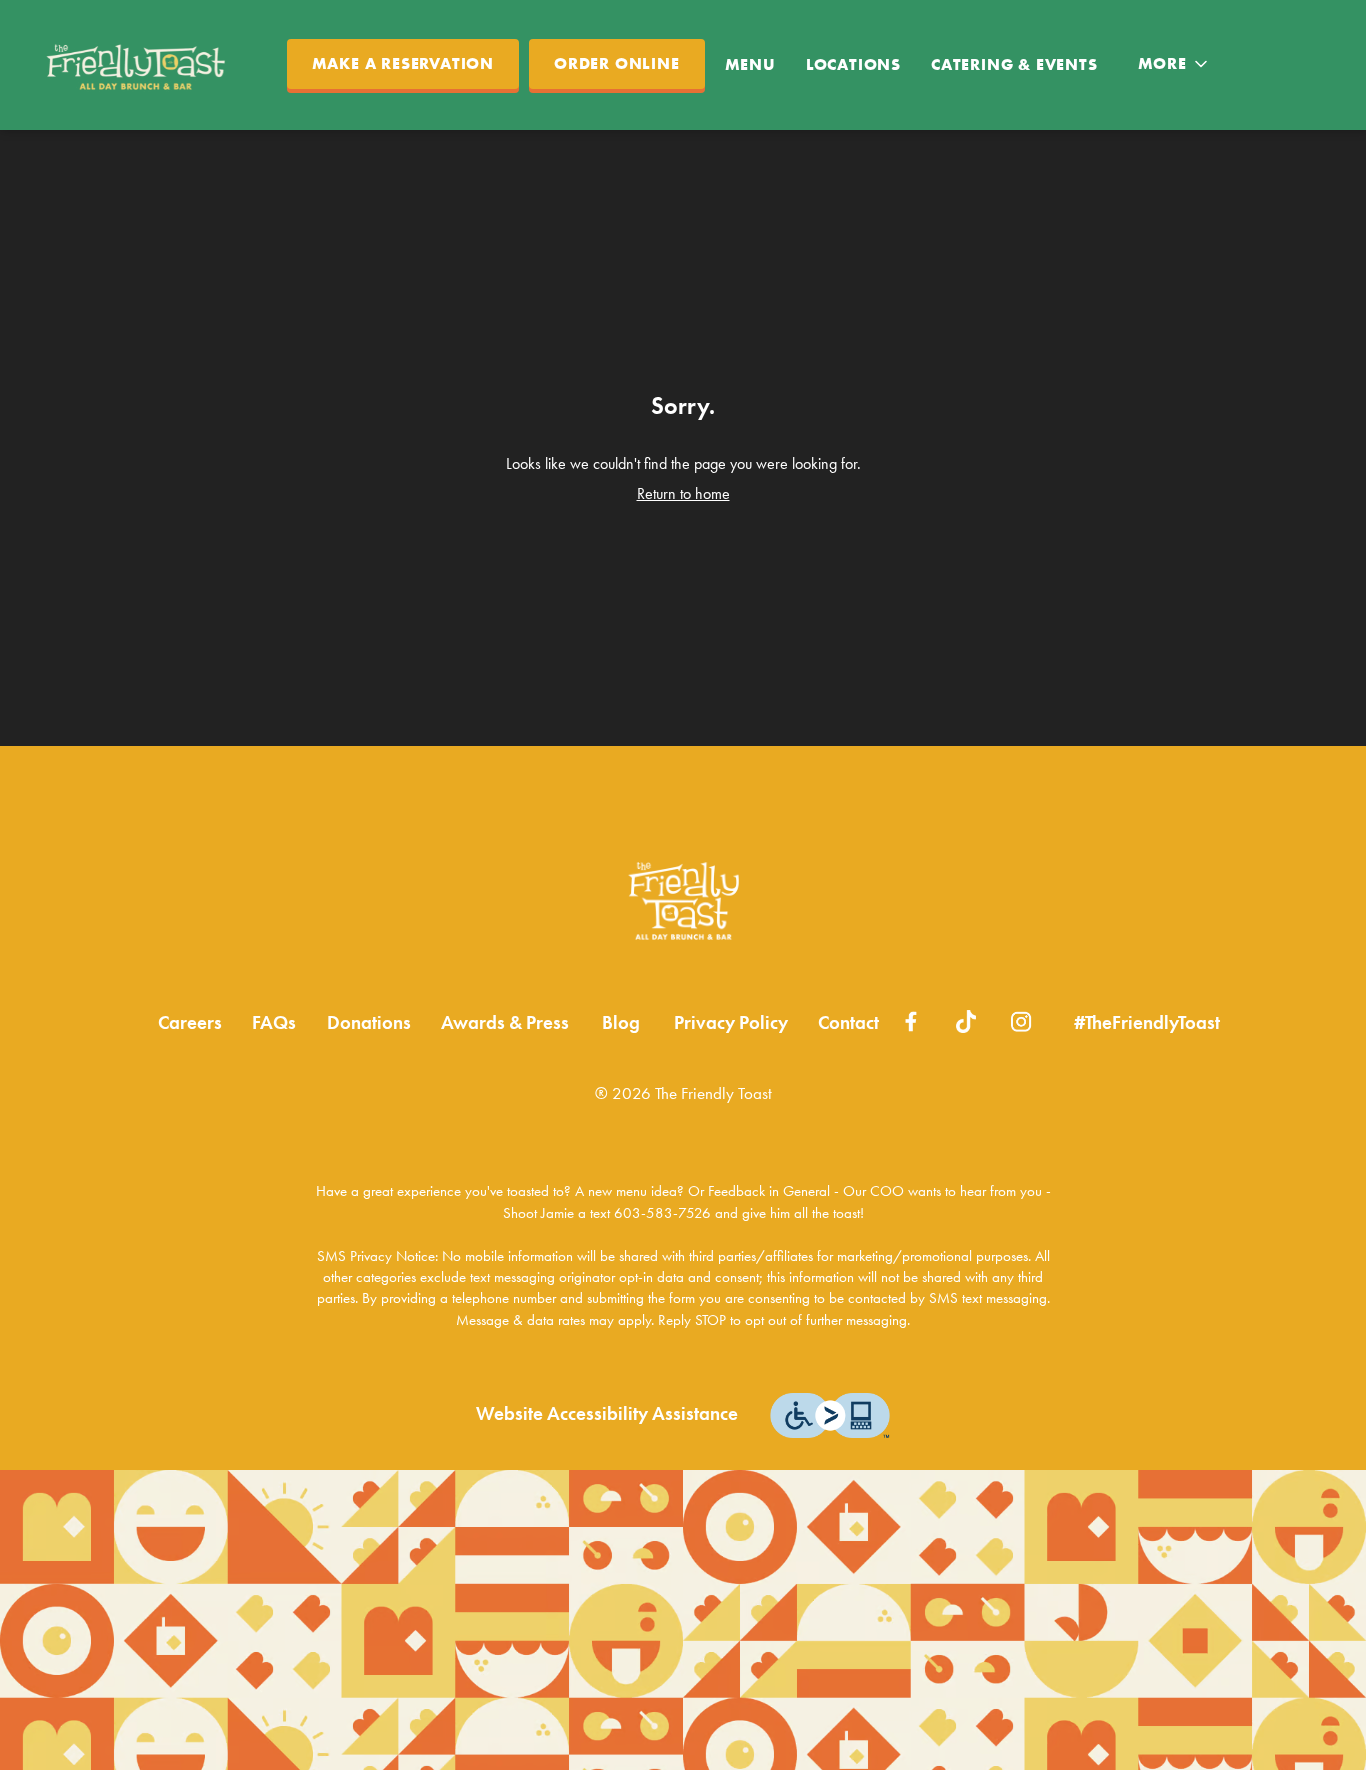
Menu (750, 65)
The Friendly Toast (683, 901)
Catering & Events (1014, 65)
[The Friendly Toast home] (141, 65)
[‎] (911, 1019)
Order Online (617, 64)
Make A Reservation (403, 64)
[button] (1174, 64)
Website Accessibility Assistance (607, 1414)
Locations (853, 65)
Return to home (683, 493)
